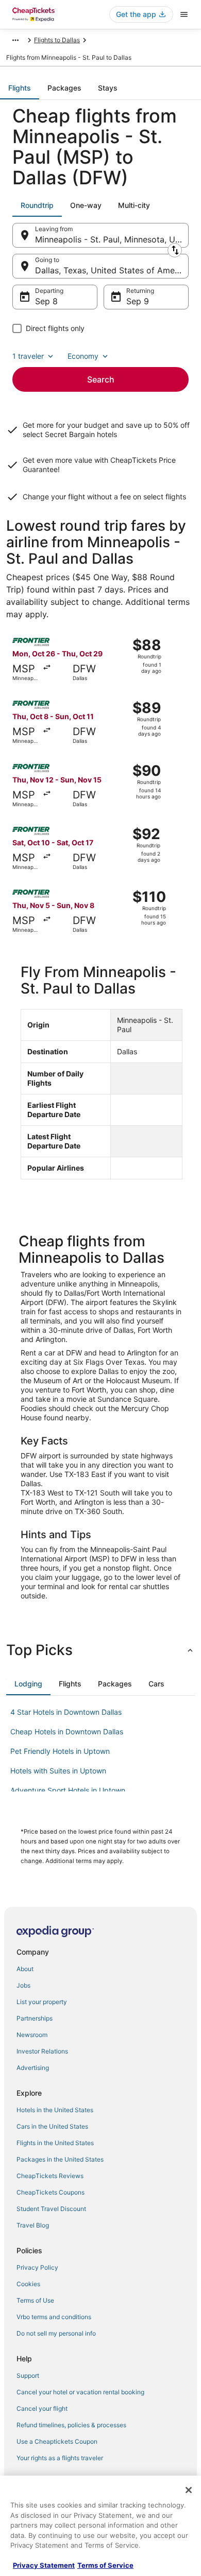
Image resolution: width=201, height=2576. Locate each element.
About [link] (25, 1969)
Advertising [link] (33, 2068)
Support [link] (28, 2375)
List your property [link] (42, 2002)
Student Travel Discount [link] (51, 2209)
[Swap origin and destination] (175, 250)
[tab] (20, 88)
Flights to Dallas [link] (57, 40)
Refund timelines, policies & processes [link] (71, 2425)
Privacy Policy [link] (37, 2267)
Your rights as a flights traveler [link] (60, 2458)
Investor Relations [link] (42, 2051)
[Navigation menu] (184, 14)
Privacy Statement (44, 2565)
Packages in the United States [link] (60, 2159)
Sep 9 (138, 301)
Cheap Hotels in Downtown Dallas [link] (67, 1731)
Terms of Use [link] (35, 2300)
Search (101, 379)
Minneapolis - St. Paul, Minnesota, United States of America (112, 239)
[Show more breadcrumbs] (15, 40)
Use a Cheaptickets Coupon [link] (57, 2441)
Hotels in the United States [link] (55, 2110)
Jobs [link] (23, 1985)
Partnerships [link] (35, 2018)
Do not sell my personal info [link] (56, 2333)
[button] (100, 1650)
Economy (83, 356)
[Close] (189, 2490)
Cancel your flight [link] (42, 2408)
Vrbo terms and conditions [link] (54, 2317)
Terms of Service (105, 2565)
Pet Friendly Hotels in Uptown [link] (60, 1751)
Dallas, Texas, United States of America (112, 270)
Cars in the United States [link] (52, 2126)
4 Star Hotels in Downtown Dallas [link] (66, 1712)
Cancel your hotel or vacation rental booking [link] (80, 2392)
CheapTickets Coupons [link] (51, 2192)
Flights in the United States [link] (55, 2143)
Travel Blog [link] (33, 2225)
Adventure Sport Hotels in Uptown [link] (68, 1790)
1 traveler (28, 356)
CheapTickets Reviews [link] (50, 2176)
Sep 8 (46, 301)
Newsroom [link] (32, 2035)
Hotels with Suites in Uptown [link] (58, 1771)
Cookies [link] (28, 2284)
